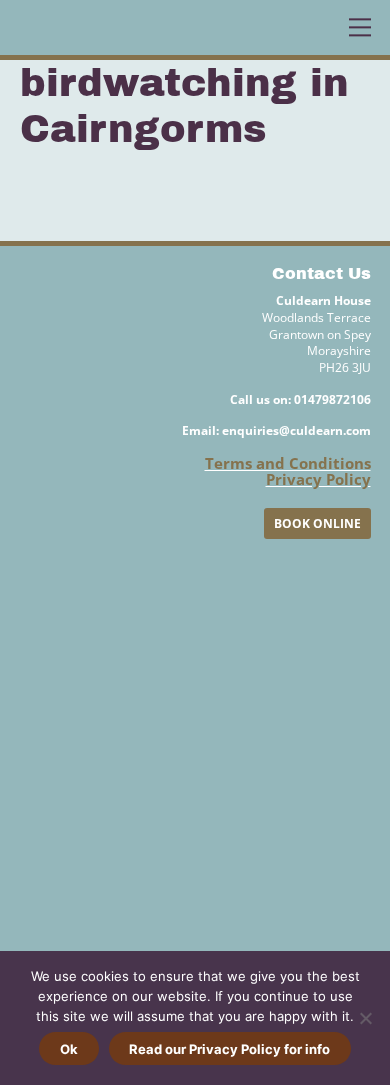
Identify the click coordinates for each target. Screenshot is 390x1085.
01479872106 (332, 399)
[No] (365, 1018)
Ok (69, 1049)
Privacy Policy (318, 479)
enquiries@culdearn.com (296, 430)
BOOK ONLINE (317, 523)
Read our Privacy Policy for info (229, 1049)
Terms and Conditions (288, 463)
